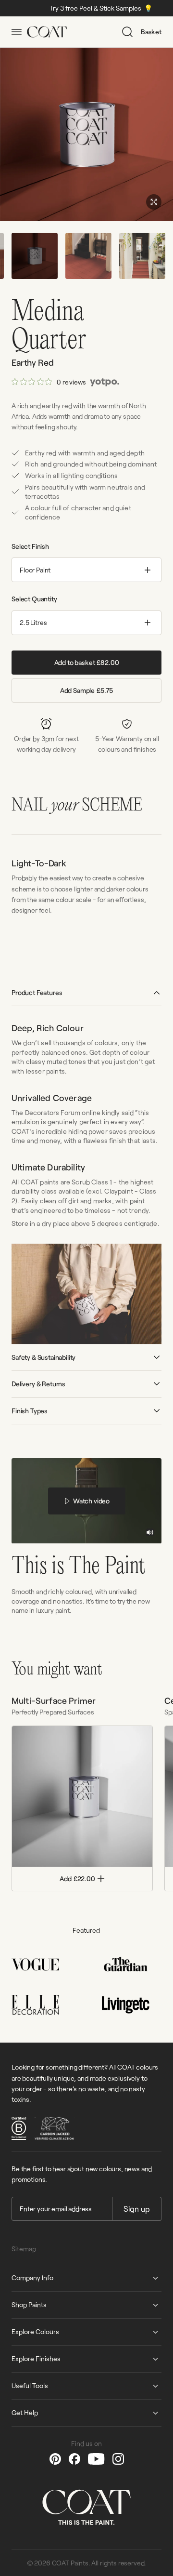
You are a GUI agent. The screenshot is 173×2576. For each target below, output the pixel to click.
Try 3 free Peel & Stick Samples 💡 (74, 8)
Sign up (137, 2209)
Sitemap (24, 2249)
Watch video (91, 1501)
